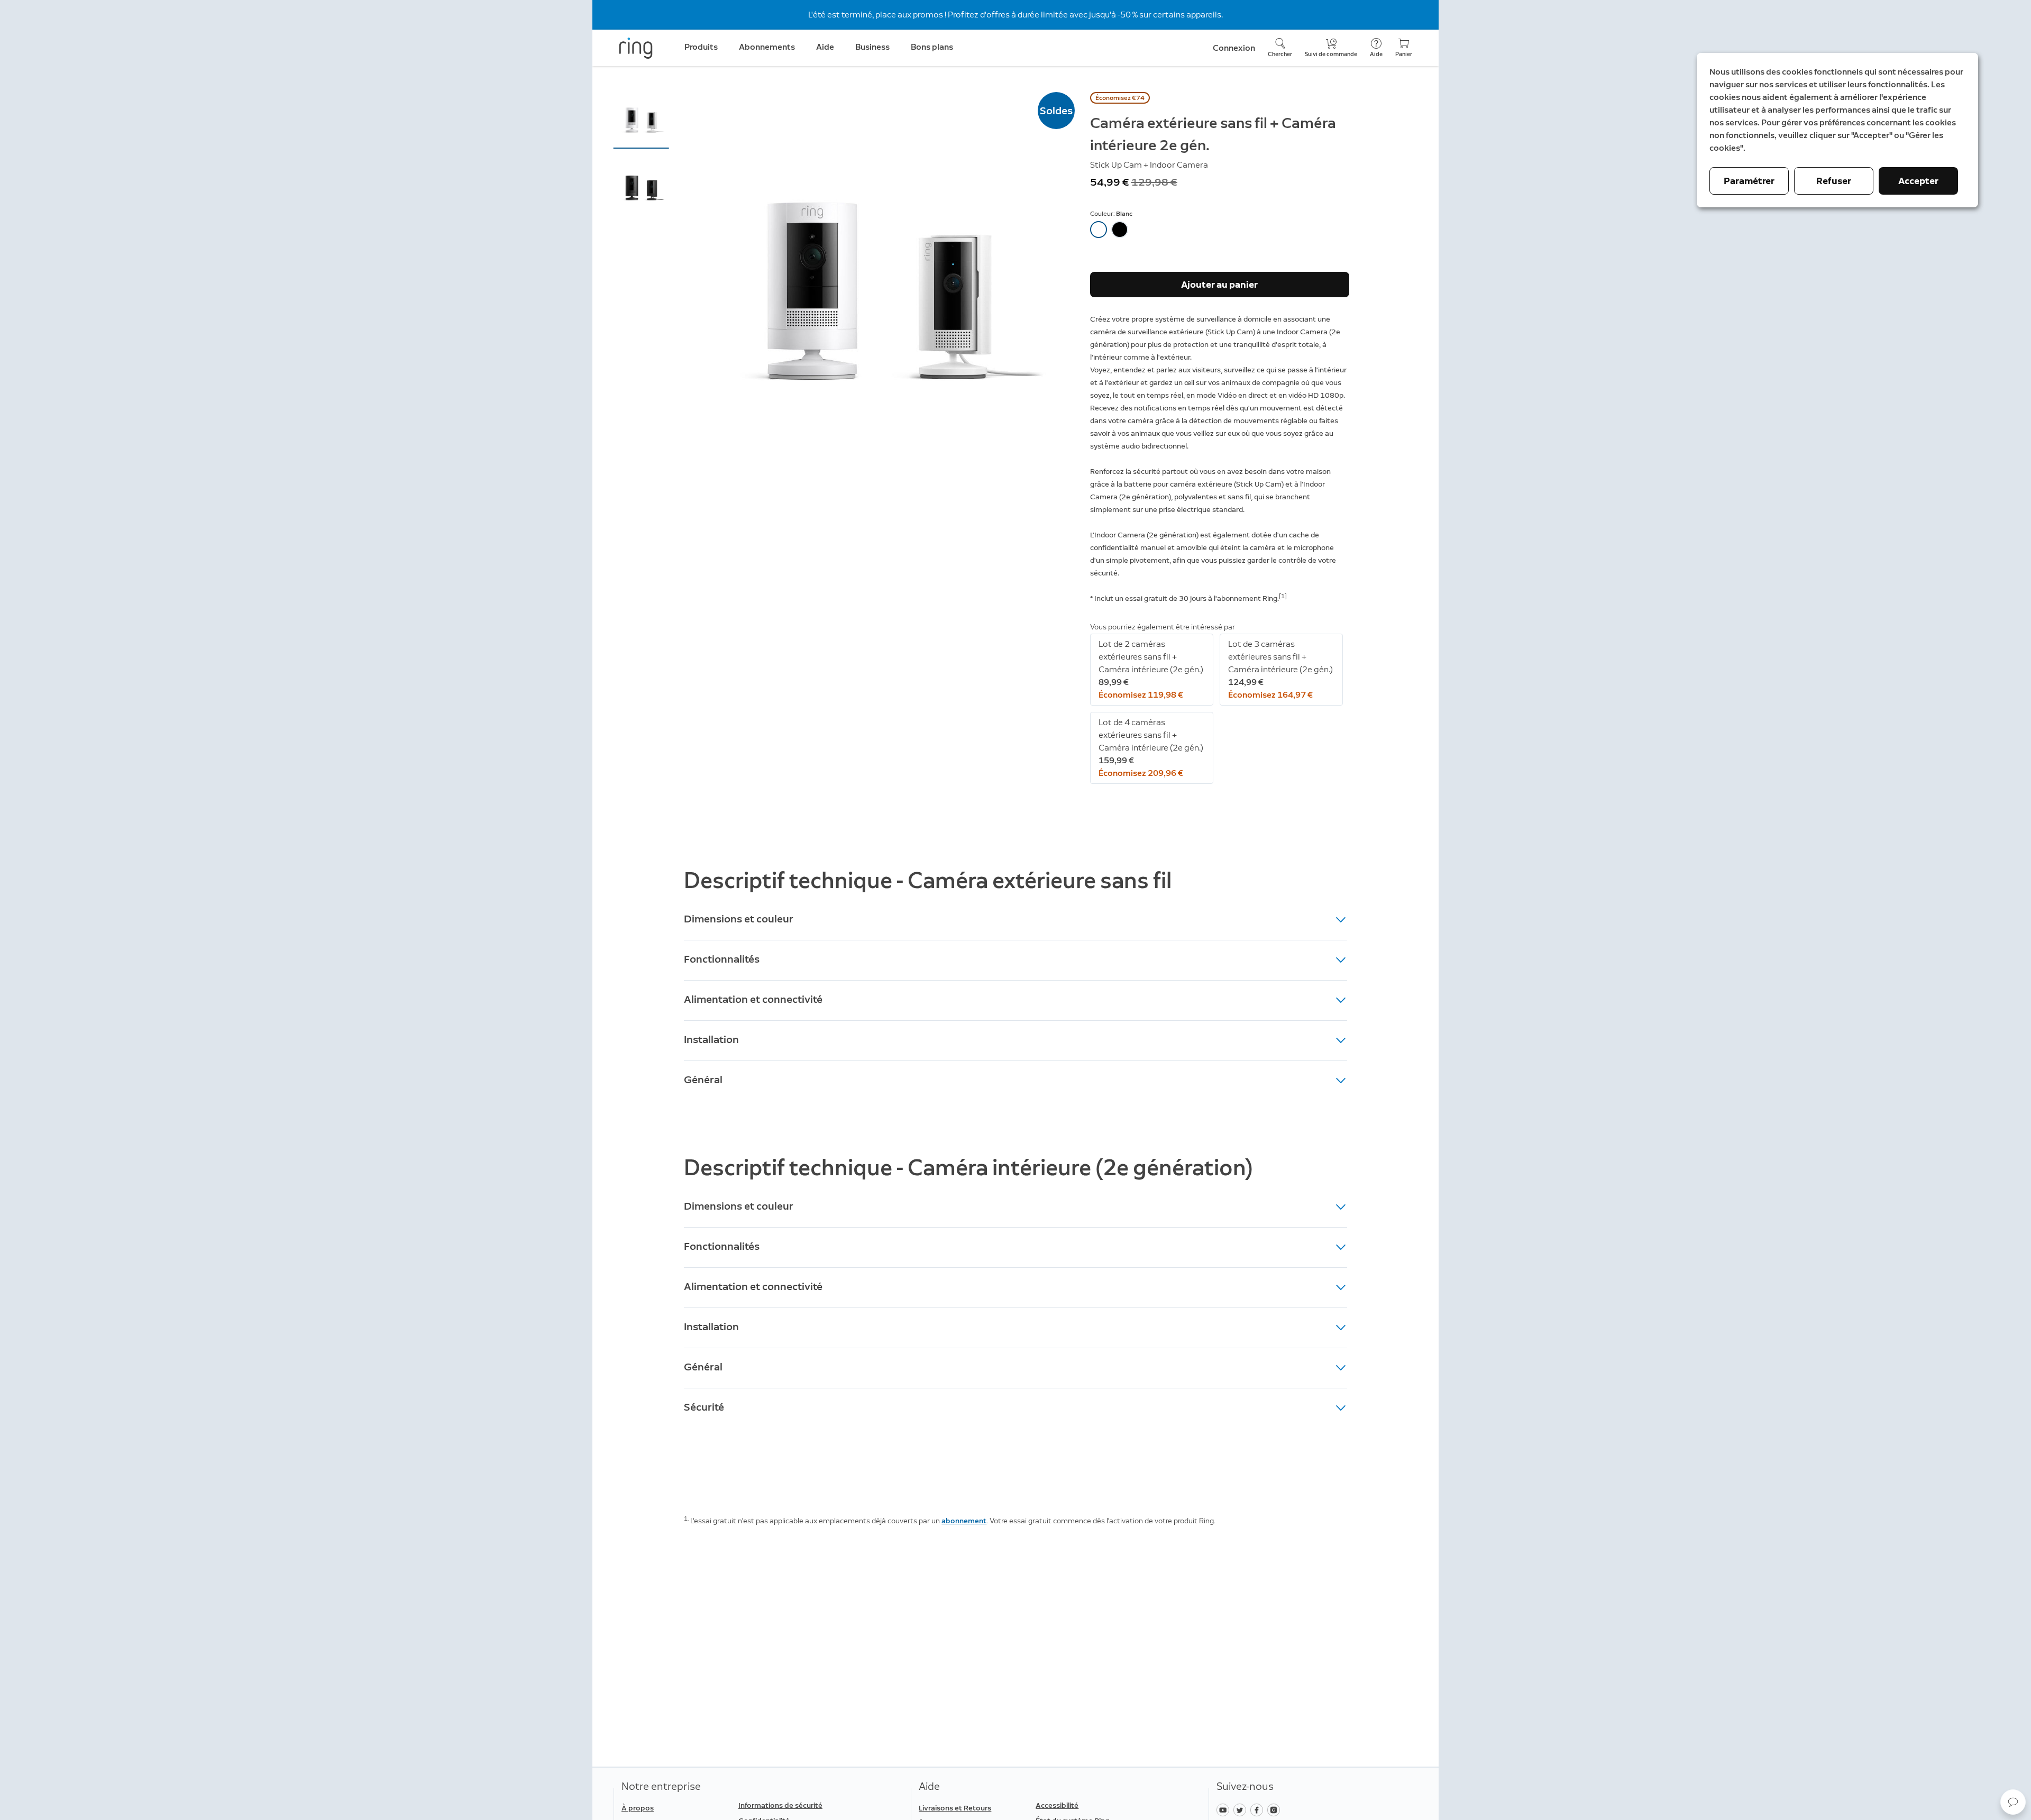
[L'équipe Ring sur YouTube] (1225, 1809)
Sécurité (704, 1407)
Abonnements (767, 47)
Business (872, 47)
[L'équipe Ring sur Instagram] (1275, 1809)
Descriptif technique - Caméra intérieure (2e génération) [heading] (968, 1168)
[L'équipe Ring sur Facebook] (1259, 1809)
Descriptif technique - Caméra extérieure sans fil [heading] (928, 880)
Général (703, 1080)
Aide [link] (825, 47)
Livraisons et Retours (955, 1808)
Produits (701, 47)
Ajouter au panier (1219, 285)
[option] (1099, 230)
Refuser (1834, 181)
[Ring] (636, 48)
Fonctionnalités (722, 959)
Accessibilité (1057, 1805)
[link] (793, 1806)
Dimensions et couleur (739, 919)
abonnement (964, 1521)
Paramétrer (1749, 181)
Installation (711, 1039)
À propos (638, 1808)
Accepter (1918, 181)
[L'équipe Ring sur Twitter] (1242, 1809)
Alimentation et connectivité (753, 999)
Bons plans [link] (932, 47)
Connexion (1234, 48)
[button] (641, 120)
